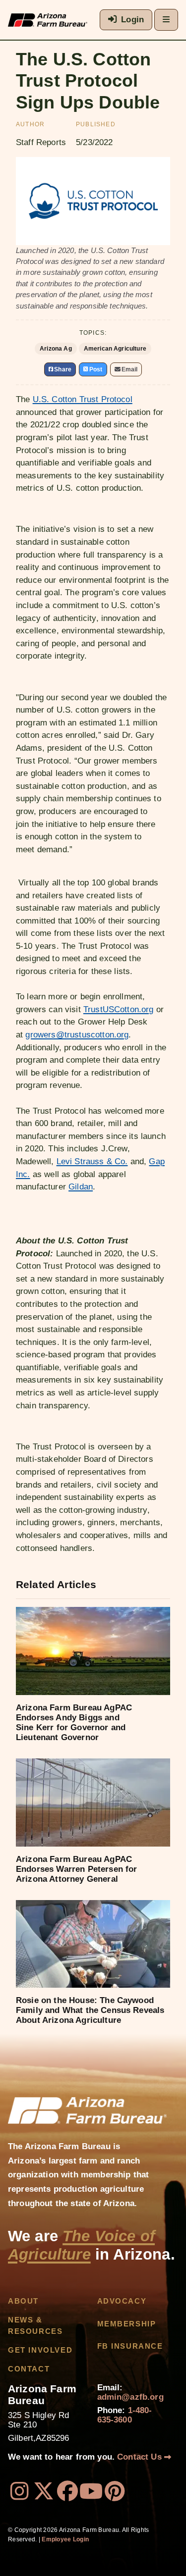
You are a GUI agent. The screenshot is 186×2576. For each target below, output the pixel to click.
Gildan (81, 1187)
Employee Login (65, 2539)
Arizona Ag (56, 349)
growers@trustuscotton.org (77, 1035)
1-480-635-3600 (125, 2415)
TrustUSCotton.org (119, 1009)
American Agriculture (115, 349)
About (23, 2301)
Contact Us (141, 2457)
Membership (127, 2324)
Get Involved (40, 2350)
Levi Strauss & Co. (92, 1161)
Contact (29, 2369)
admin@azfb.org (130, 2397)
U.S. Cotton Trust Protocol (83, 399)
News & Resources (35, 2325)
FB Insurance (130, 2346)
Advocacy (122, 2301)
